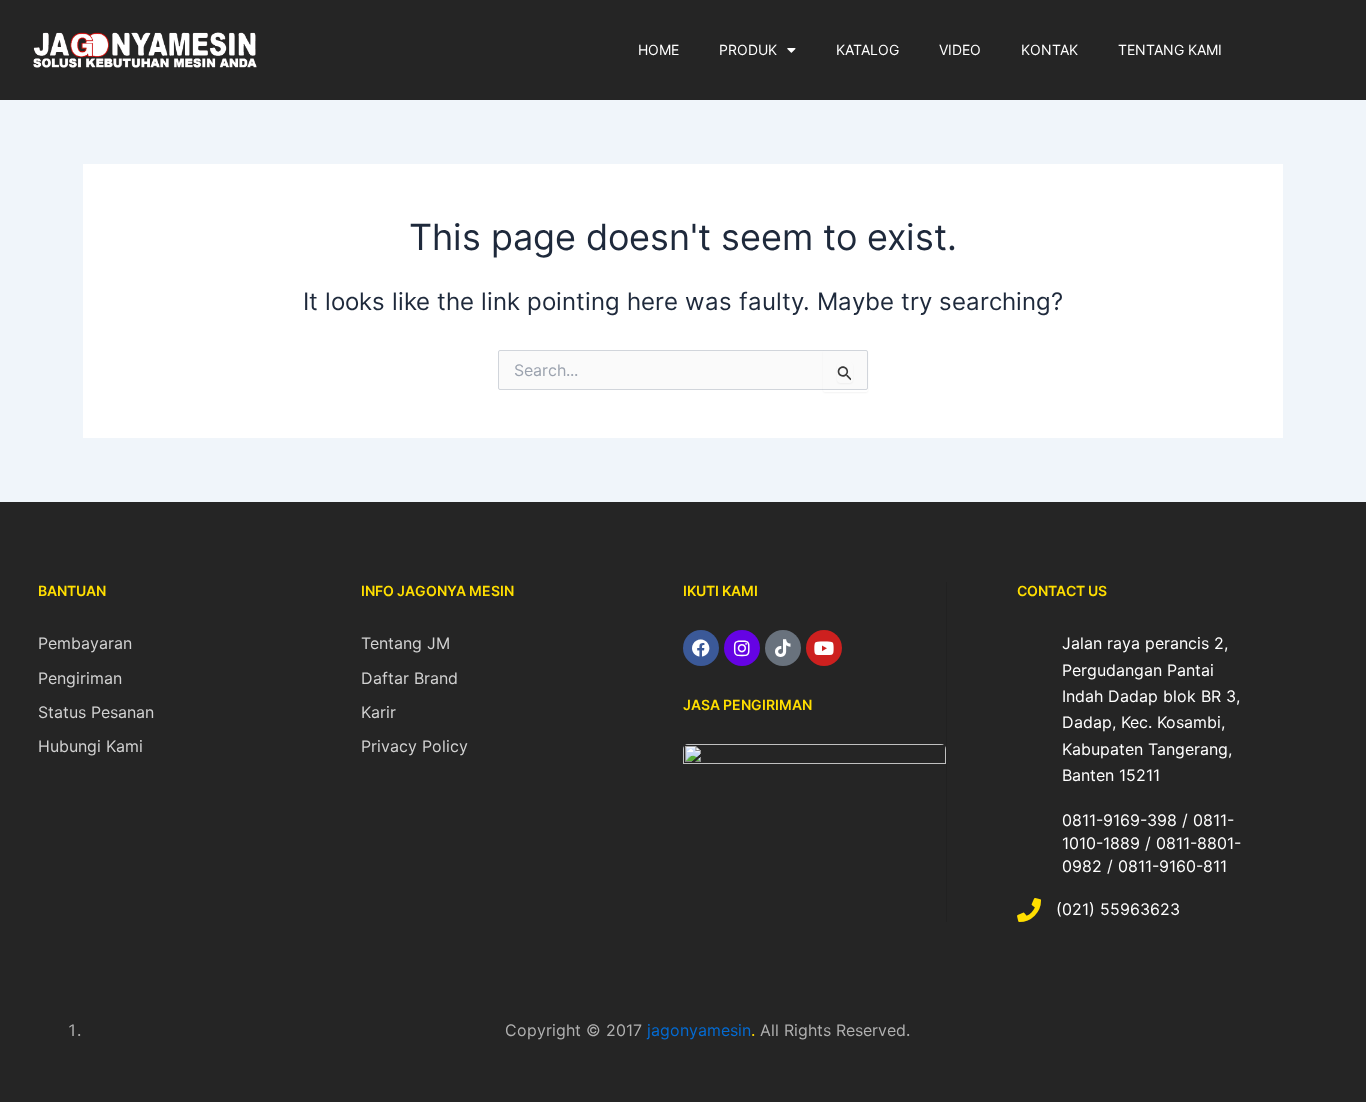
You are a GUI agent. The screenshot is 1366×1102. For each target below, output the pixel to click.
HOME (658, 49)
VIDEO (960, 49)
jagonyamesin (699, 1030)
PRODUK (748, 49)
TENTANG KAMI (1170, 49)
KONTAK (1049, 49)
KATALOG (867, 49)
